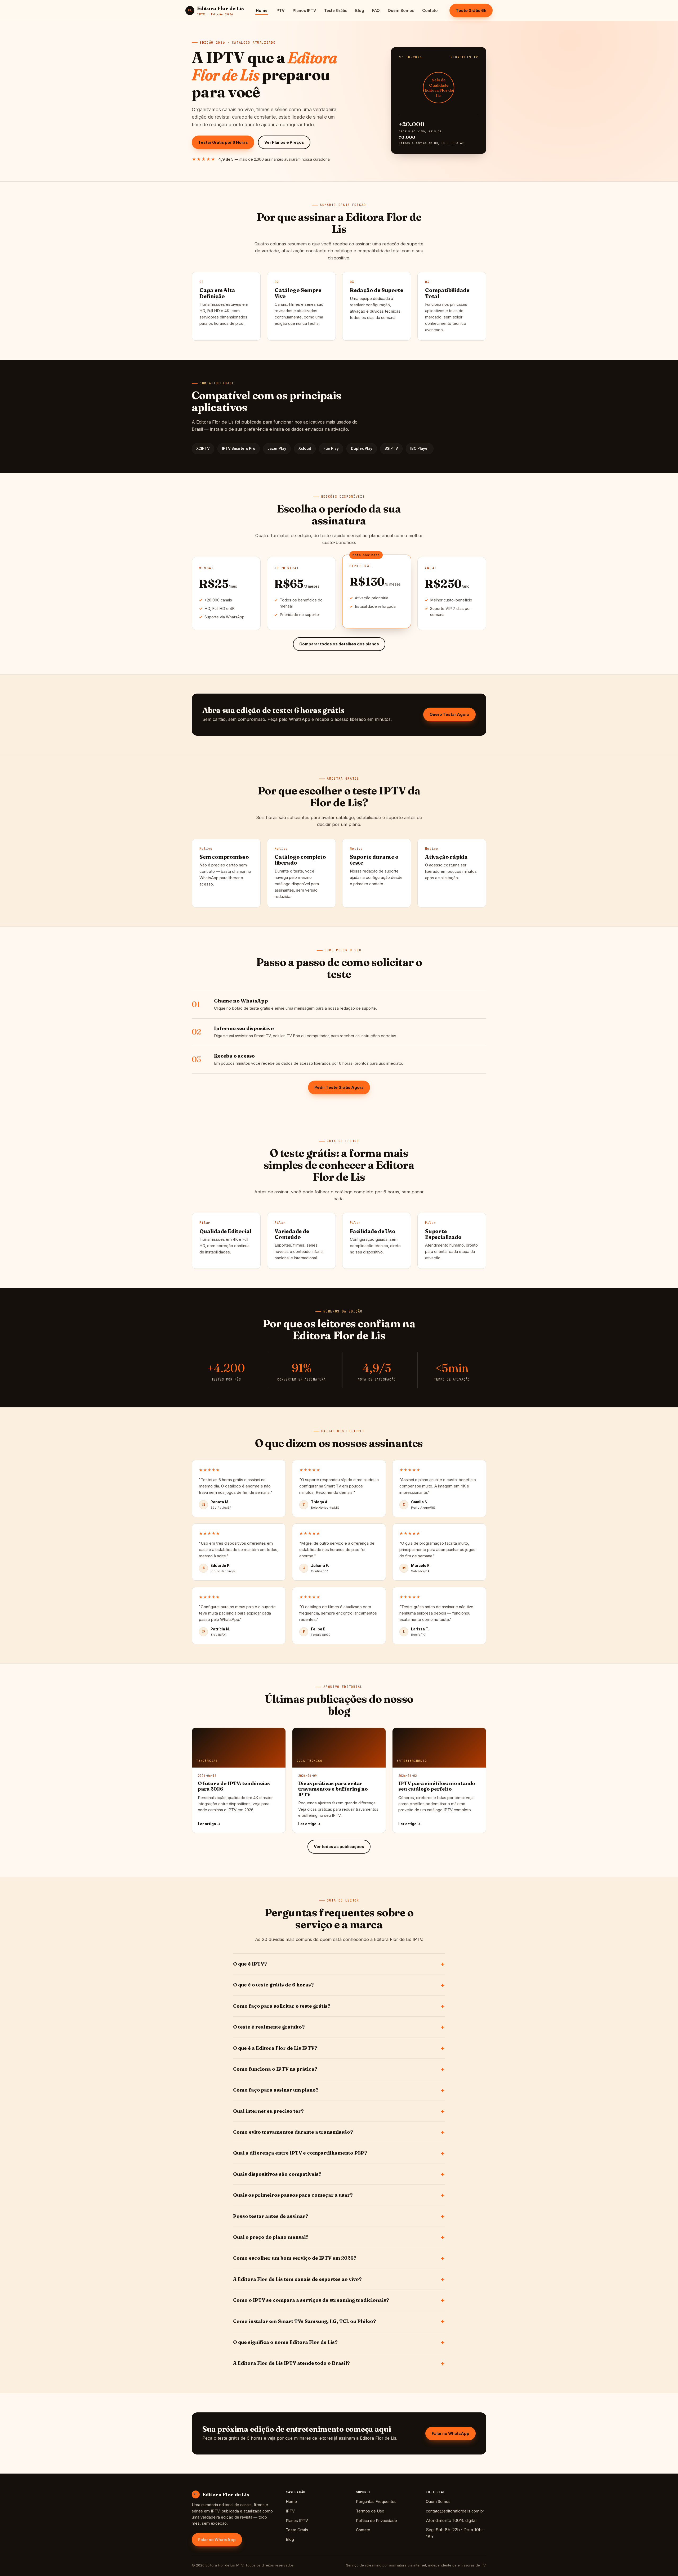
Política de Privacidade (376, 2521)
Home (262, 10)
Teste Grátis (336, 10)
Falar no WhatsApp (450, 2433)
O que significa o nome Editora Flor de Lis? (285, 2342)
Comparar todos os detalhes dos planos (339, 644)
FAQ (376, 10)
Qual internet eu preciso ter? (268, 2111)
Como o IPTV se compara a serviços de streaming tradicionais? (311, 2300)
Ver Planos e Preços (284, 142)
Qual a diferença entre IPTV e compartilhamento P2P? (300, 2153)
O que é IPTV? (250, 1964)
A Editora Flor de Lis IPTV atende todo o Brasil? (291, 2363)
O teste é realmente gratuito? (269, 2027)
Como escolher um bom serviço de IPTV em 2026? (295, 2258)
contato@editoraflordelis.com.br (455, 2511)
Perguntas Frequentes (376, 2501)
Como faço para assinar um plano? (276, 2090)
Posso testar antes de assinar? (271, 2216)
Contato (430, 10)
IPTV (280, 10)
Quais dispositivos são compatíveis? (277, 2174)
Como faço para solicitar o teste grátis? (282, 2006)
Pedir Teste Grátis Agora (339, 1087)
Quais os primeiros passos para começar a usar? (293, 2195)
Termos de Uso (370, 2511)
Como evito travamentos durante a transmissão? (293, 2132)
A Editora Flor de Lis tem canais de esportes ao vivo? (297, 2279)
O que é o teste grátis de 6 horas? (273, 1985)
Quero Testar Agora (449, 714)
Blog (360, 10)
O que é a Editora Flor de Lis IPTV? (275, 2048)
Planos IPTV (304, 10)
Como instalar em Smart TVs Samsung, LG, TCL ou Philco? (305, 2321)
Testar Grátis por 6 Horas (223, 142)
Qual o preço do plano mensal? (271, 2237)
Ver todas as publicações (339, 1847)
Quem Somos (401, 10)
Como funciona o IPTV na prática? (275, 2069)
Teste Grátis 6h (471, 10)
